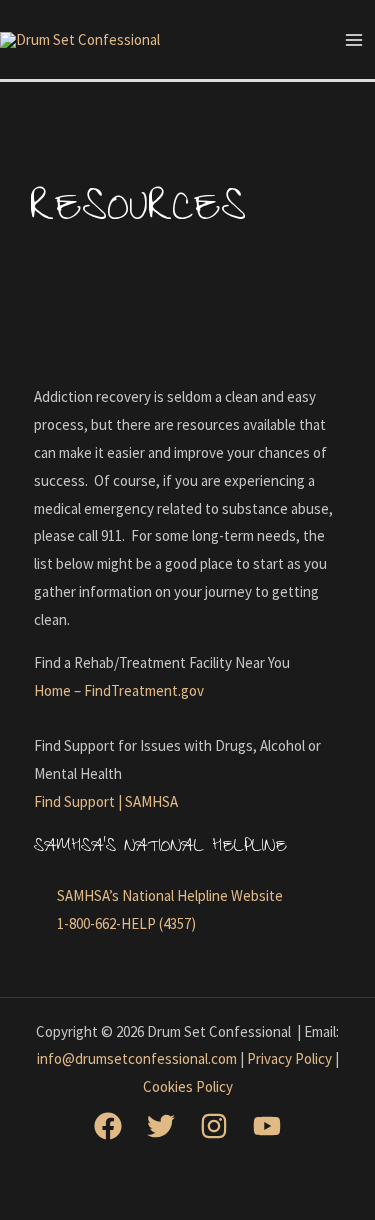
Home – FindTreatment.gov (119, 690)
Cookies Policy (188, 1086)
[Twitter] (161, 1126)
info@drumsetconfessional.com (137, 1058)
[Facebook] (108, 1126)
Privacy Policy (289, 1058)
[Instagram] (214, 1126)
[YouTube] (267, 1126)
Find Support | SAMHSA (106, 801)
